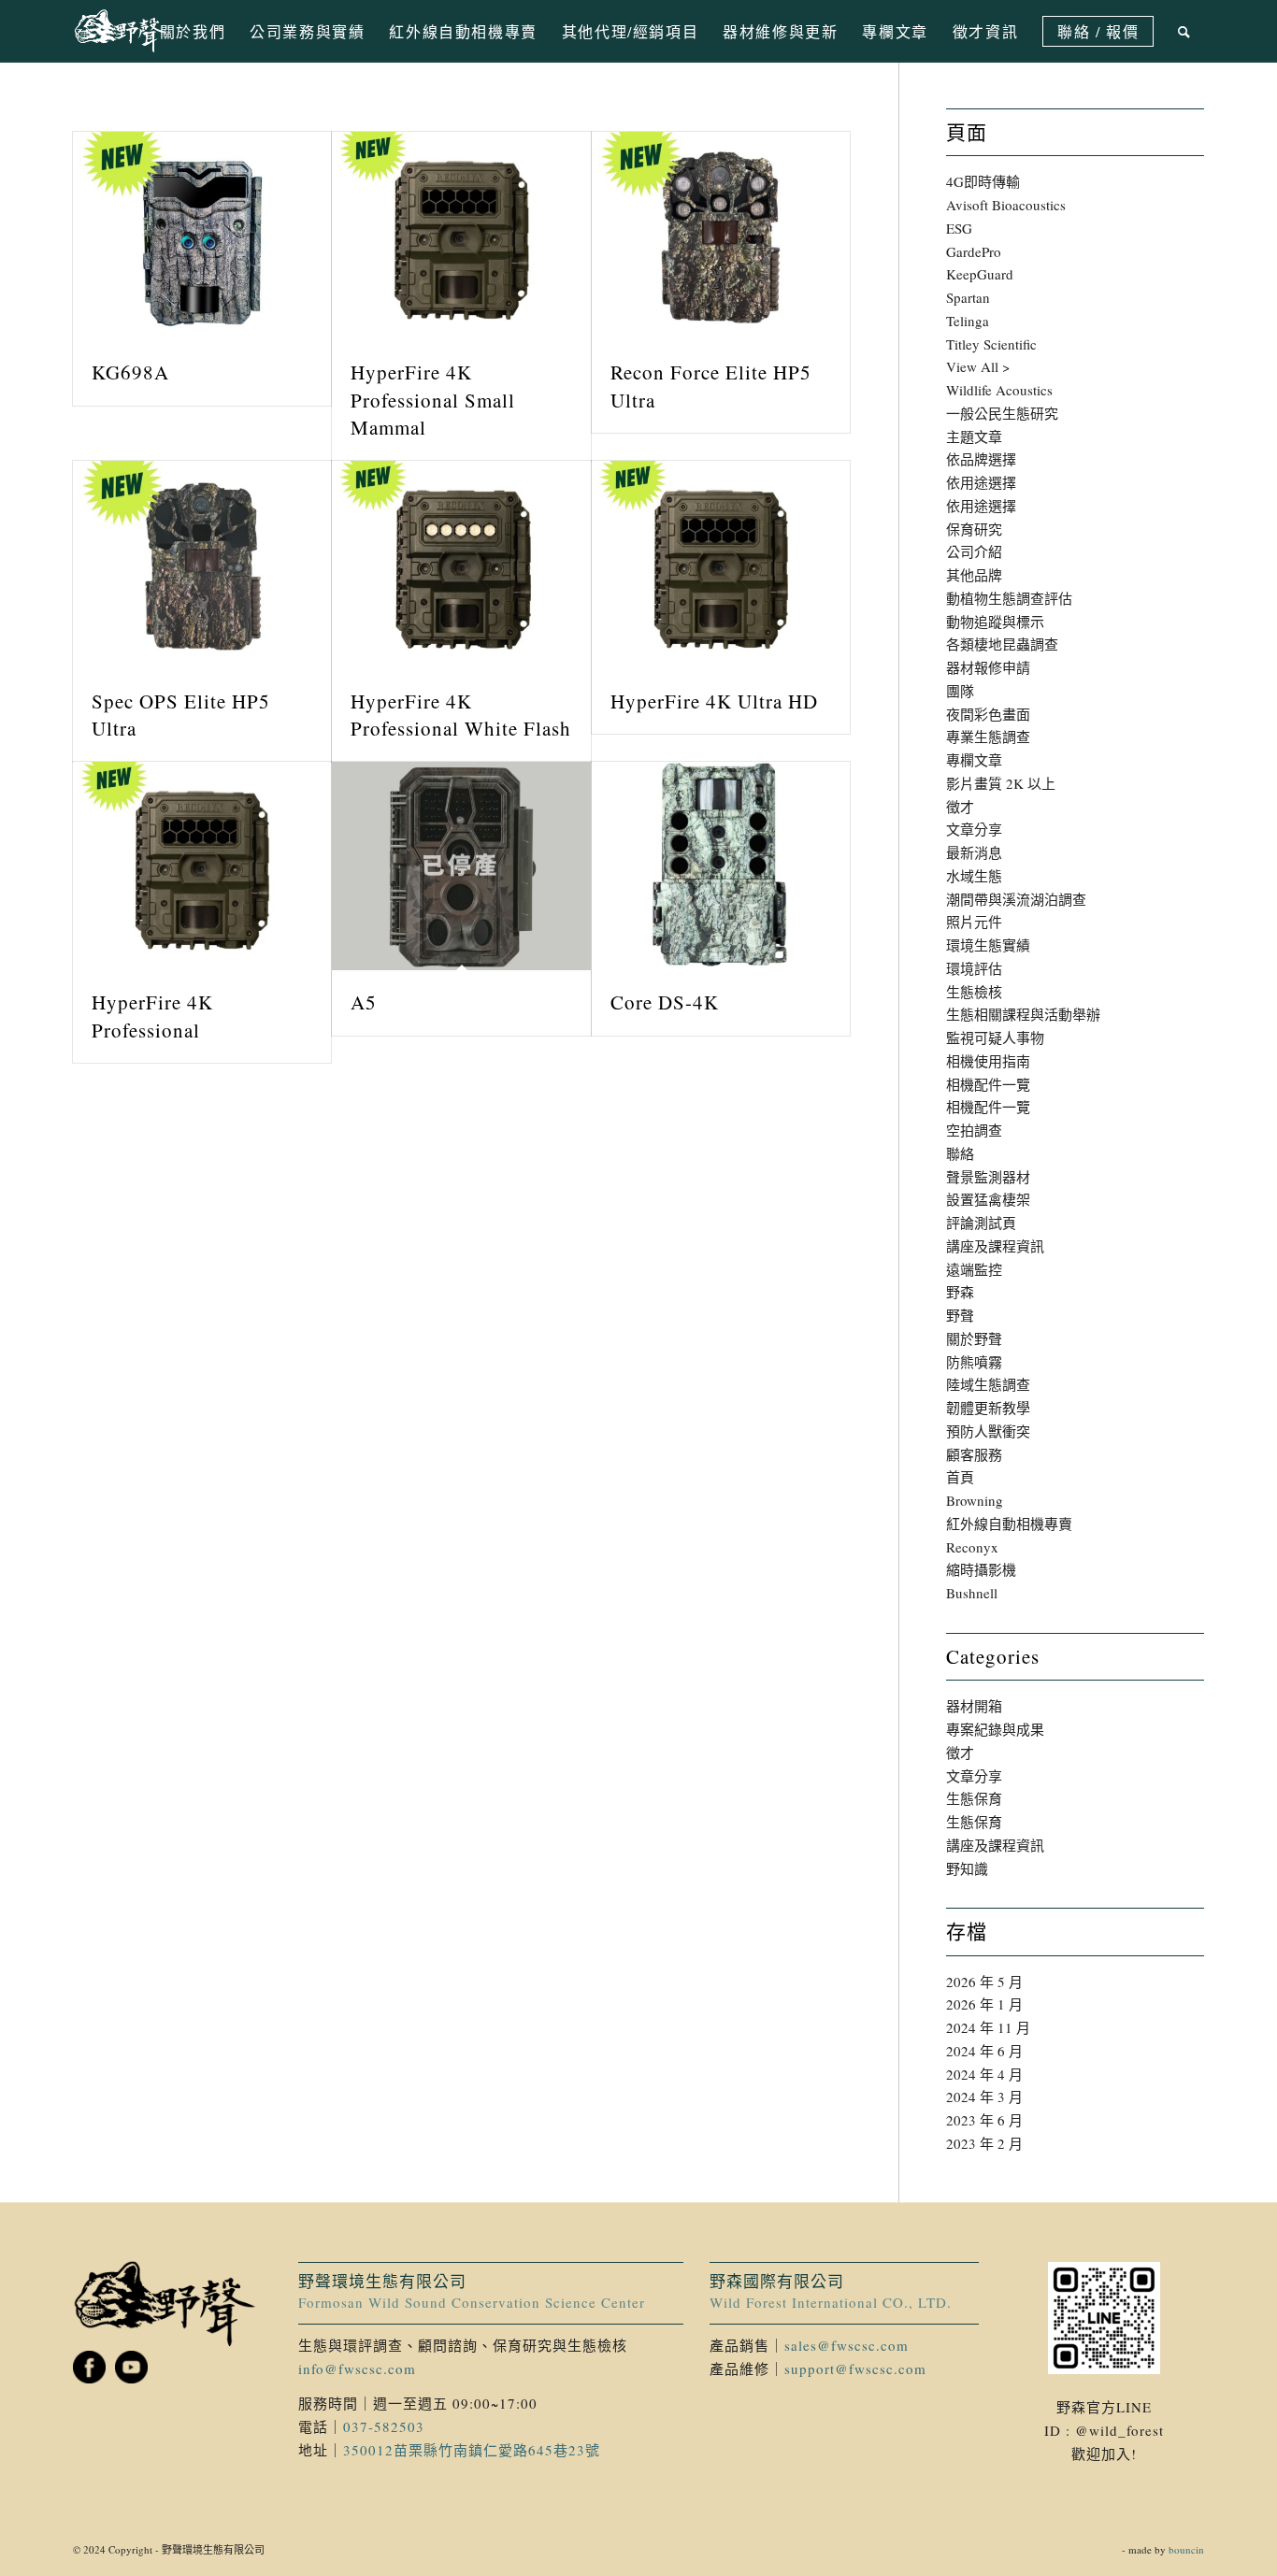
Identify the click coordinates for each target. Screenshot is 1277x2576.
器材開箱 (974, 1706)
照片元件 (974, 922)
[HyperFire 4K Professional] (202, 866)
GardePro (974, 251)
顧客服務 (974, 1454)
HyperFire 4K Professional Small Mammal (433, 400)
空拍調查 (974, 1130)
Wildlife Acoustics (999, 390)
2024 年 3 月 (984, 2097)
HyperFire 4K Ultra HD (714, 701)
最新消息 (974, 852)
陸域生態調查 (988, 1384)
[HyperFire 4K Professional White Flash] (461, 565)
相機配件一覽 (988, 1084)
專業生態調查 (988, 737)
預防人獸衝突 (988, 1431)
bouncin (1186, 2549)
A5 (364, 1002)
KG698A (130, 372)
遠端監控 (974, 1269)
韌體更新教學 (988, 1408)
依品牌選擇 (981, 459)
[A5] (461, 866)
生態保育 (974, 1798)
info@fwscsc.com (357, 2368)
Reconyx (972, 1547)
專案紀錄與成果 (995, 1729)
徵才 (960, 807)
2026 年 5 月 (984, 1982)
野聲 (960, 1315)
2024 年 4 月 (984, 2074)
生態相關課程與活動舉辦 (1023, 1014)
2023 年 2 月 (984, 2143)
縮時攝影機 (981, 1569)
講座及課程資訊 (995, 1246)
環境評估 (974, 968)
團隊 (960, 691)
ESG (959, 228)
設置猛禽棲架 (988, 1199)
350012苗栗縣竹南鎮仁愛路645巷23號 (472, 2450)
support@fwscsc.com (855, 2368)
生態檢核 (974, 992)
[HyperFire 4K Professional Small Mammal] (461, 236)
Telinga (968, 321)
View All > (978, 366)
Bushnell (972, 1593)
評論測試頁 (981, 1223)
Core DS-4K (665, 1002)
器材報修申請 (988, 667)
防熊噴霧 (974, 1362)
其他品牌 (974, 575)
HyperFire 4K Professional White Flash (461, 715)
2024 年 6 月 (984, 2051)
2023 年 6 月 (984, 2120)
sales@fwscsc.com (847, 2345)
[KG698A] (202, 236)
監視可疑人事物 (995, 1038)
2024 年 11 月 (988, 2027)
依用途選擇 (981, 482)
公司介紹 (974, 551)
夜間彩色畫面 (988, 714)
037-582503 (384, 2426)
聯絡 (960, 1153)
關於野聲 (974, 1338)
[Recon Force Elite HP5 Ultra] (721, 236)
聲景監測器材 (988, 1177)
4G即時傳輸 (983, 181)
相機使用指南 (988, 1061)
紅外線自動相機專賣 (1009, 1524)
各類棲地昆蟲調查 (1002, 644)
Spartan (968, 297)
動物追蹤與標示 (995, 622)
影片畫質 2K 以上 (1001, 783)
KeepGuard (980, 274)
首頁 (960, 1477)
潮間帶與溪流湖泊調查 (1016, 899)
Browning (975, 1500)
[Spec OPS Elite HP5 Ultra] (202, 565)
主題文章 (974, 436)
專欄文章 (974, 760)
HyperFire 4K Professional (152, 1016)
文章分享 (974, 829)
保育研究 (974, 529)
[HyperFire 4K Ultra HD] (721, 565)
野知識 (967, 1868)
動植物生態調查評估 (1009, 598)
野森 (960, 1292)
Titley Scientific (991, 344)
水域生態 (974, 876)
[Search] (1185, 31)
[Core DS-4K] (721, 866)
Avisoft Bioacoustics (1006, 205)
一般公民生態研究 (1002, 413)
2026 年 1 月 (984, 2004)
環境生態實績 (988, 945)
